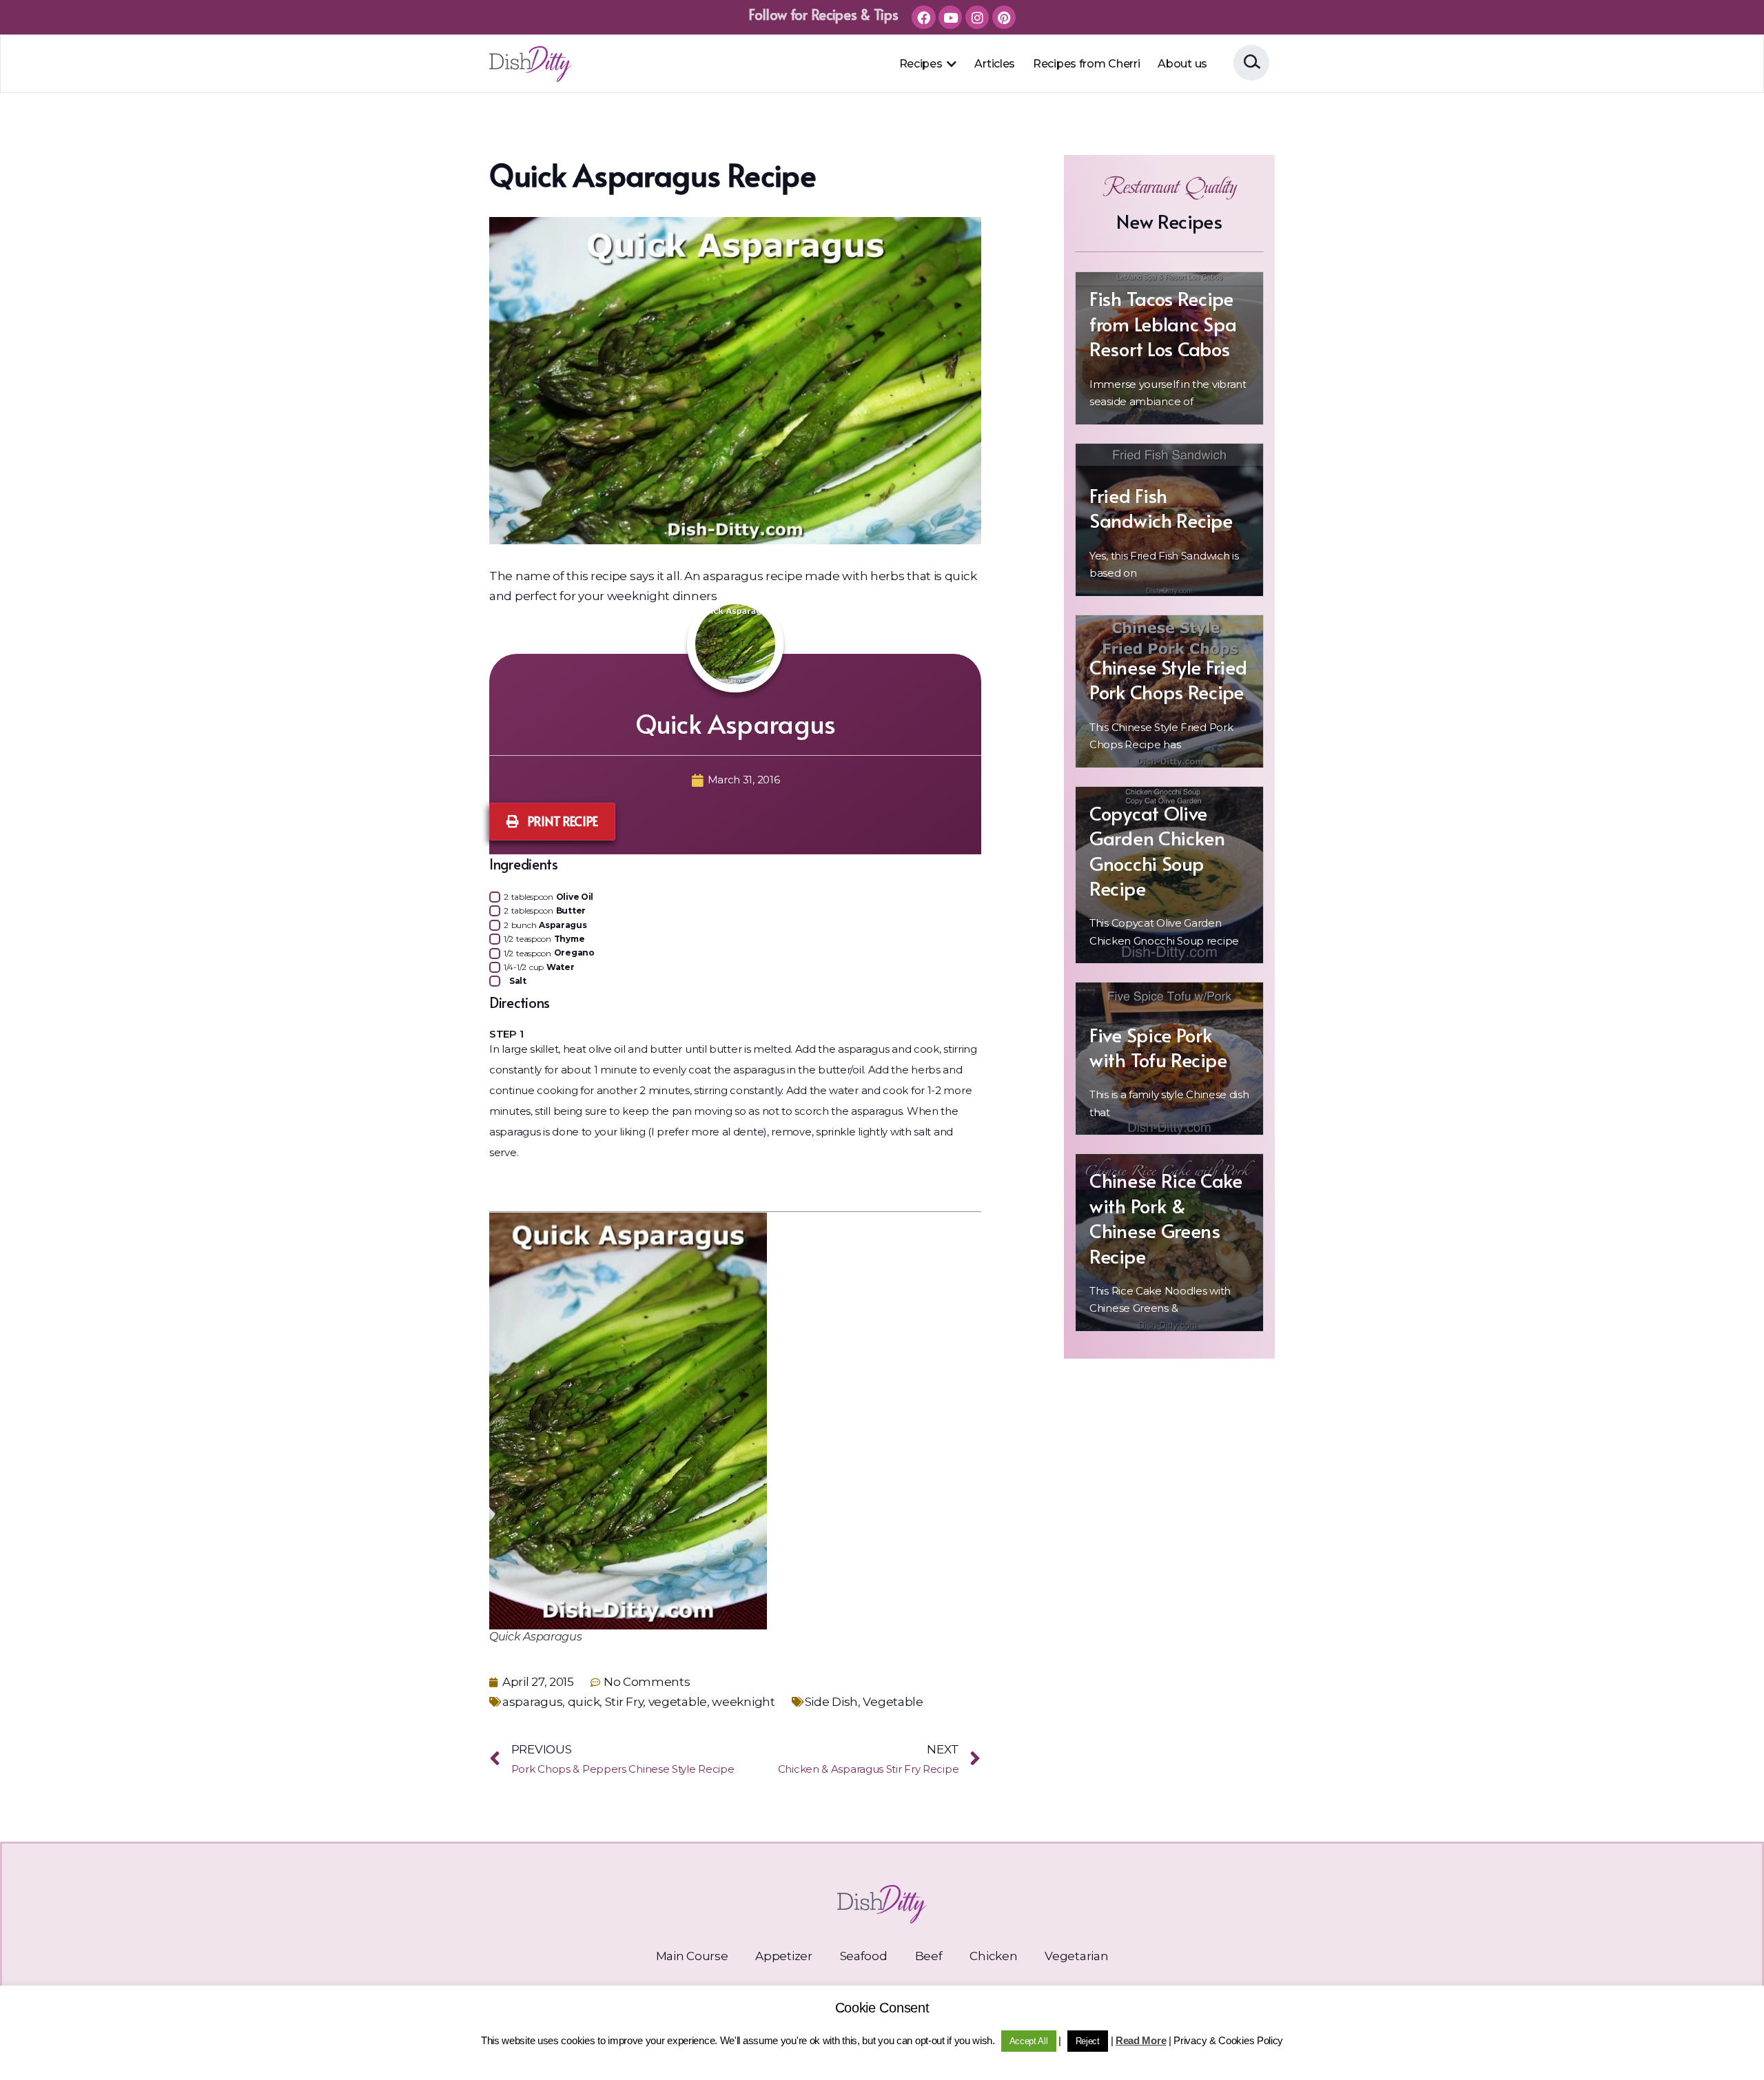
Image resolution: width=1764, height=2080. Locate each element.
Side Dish (831, 1702)
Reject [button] (1088, 2041)
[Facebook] (923, 17)
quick (584, 1702)
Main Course (692, 1956)
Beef (929, 1956)
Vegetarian (1076, 1956)
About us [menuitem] (1182, 64)
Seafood (864, 1956)
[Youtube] (950, 17)
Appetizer (783, 1956)
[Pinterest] (1004, 17)
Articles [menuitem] (995, 64)
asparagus (532, 1702)
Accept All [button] (1029, 2041)
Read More (1141, 2040)
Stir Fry (624, 1702)
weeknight (743, 1702)
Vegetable (893, 1702)
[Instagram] (977, 17)
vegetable (678, 1702)
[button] (951, 64)
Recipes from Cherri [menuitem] (1086, 64)
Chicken (993, 1956)
